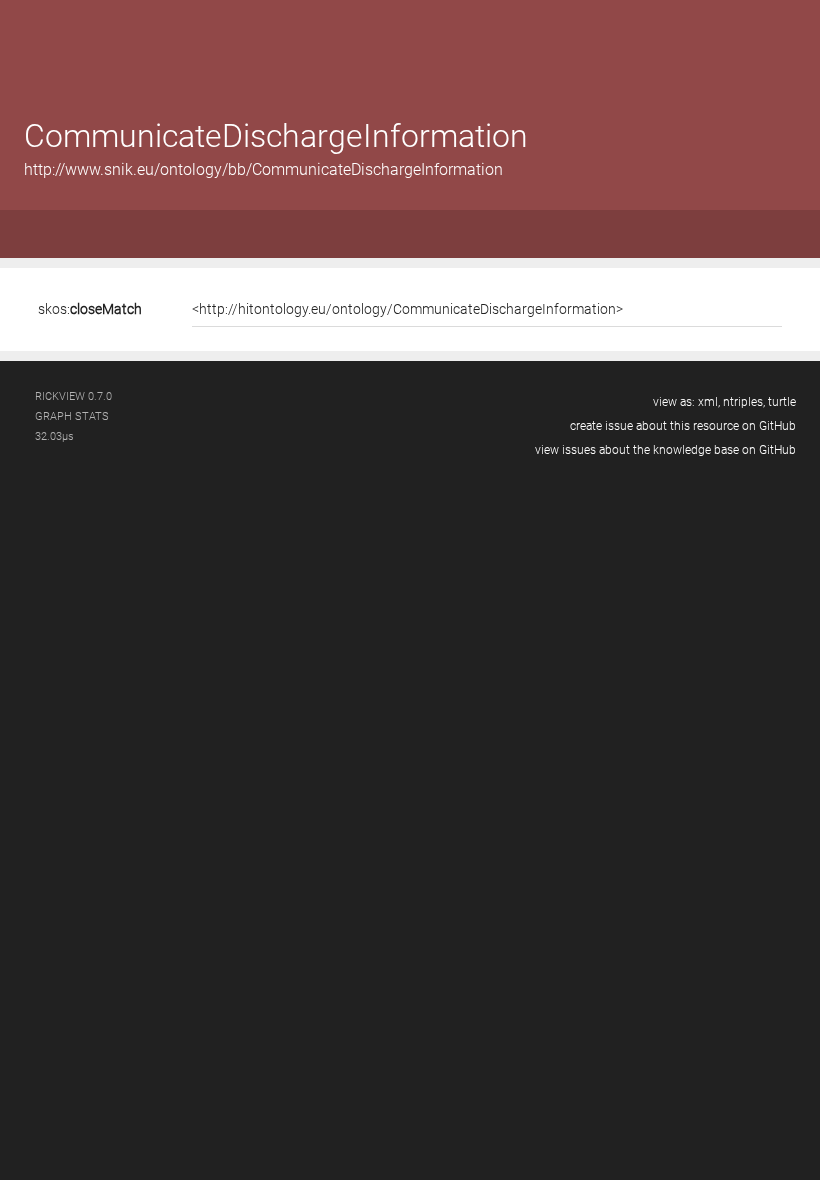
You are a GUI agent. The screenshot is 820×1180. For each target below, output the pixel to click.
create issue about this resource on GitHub (683, 426)
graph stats (72, 416)
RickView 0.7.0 (73, 396)
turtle (782, 402)
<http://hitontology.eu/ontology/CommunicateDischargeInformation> (407, 309)
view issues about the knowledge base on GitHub (665, 450)
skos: (90, 309)
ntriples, (744, 402)
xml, (709, 402)
